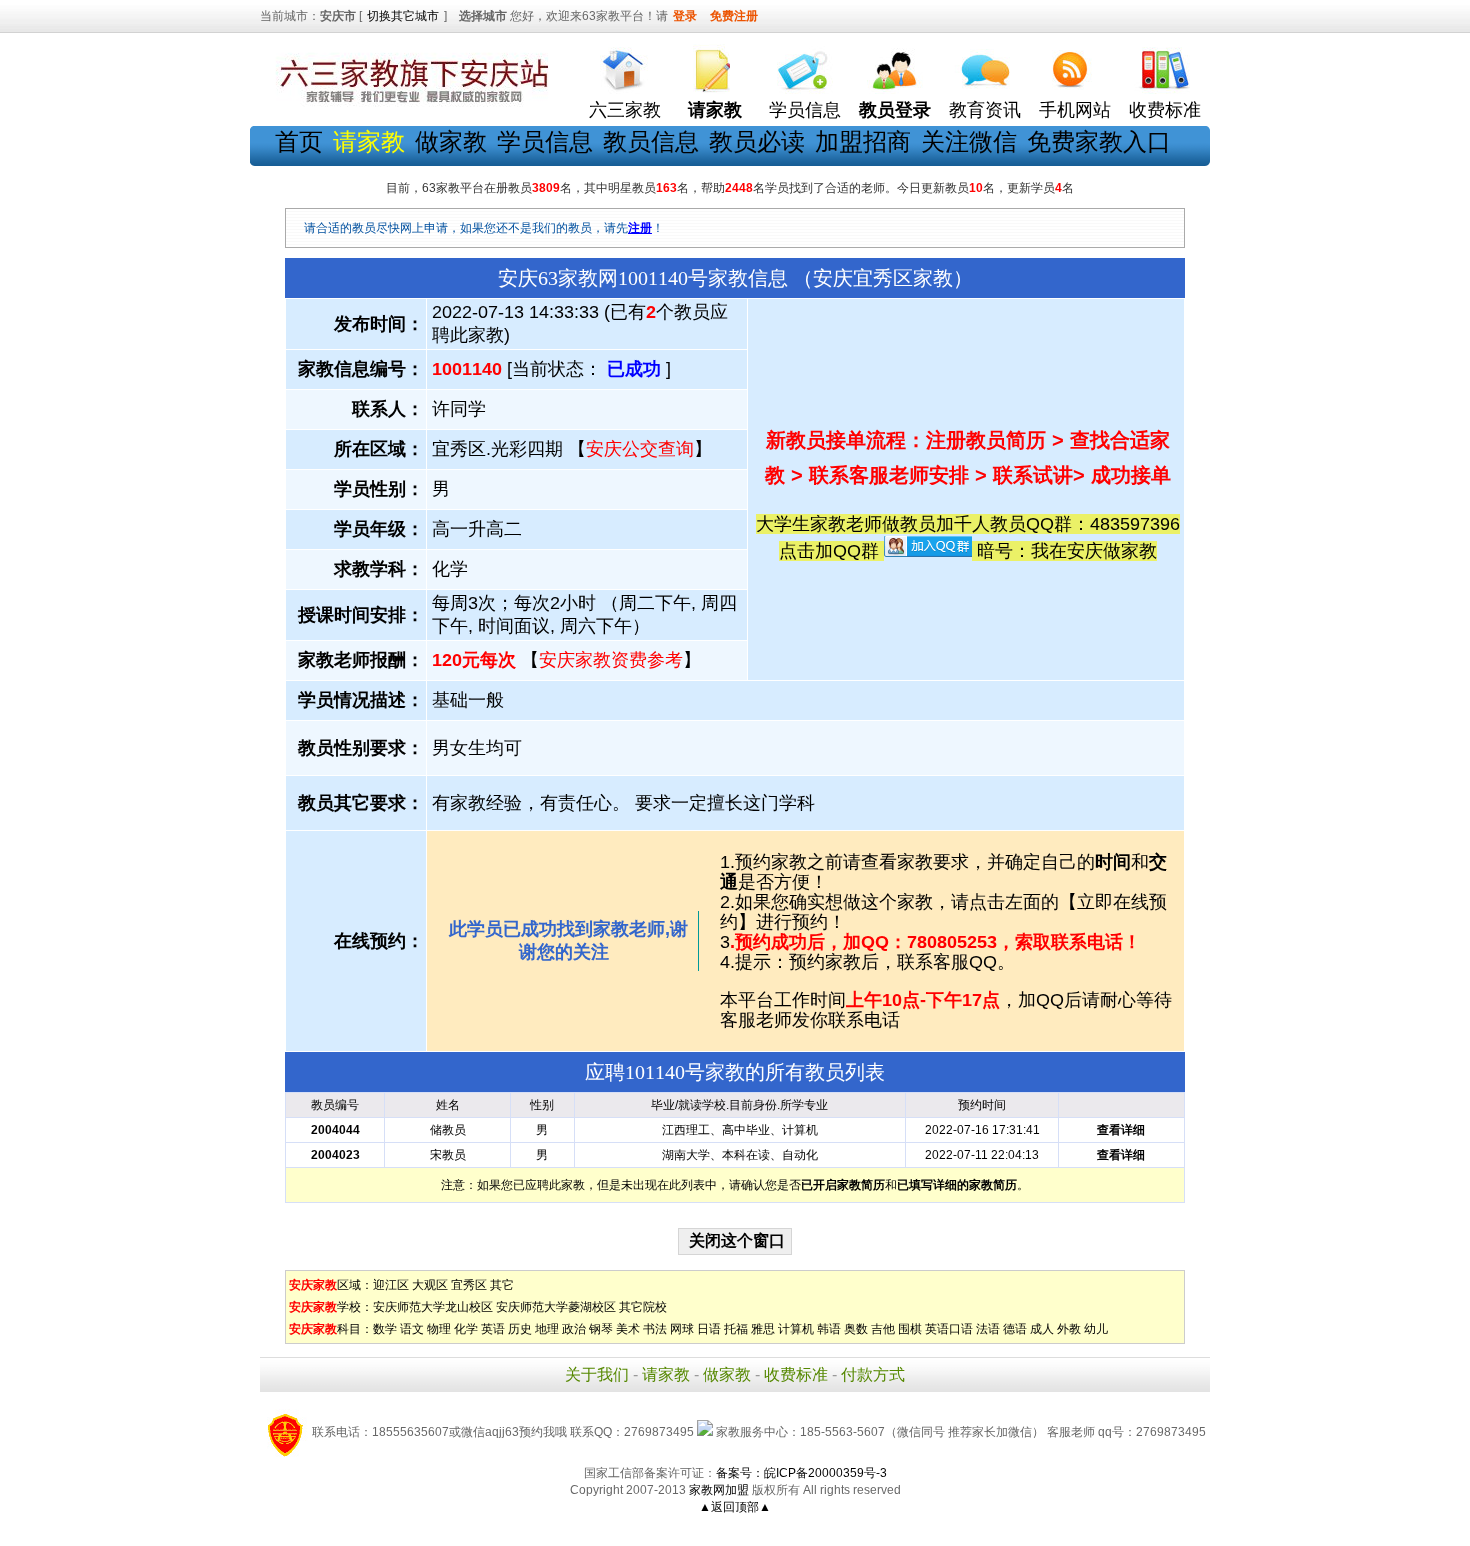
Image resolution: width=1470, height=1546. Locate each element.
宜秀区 (469, 1285)
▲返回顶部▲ (735, 1507)
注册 (640, 228)
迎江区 (391, 1285)
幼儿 (1096, 1329)
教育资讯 (985, 110)
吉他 (883, 1329)
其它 (502, 1285)
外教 (1069, 1329)
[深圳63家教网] (410, 103)
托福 (736, 1329)
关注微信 (969, 141)
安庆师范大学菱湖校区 (556, 1307)
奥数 (856, 1329)
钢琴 (601, 1329)
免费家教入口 (1099, 141)
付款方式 (873, 1374)
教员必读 (757, 141)
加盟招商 (863, 141)
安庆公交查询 (640, 449)
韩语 (829, 1329)
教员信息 (651, 141)
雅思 (763, 1329)
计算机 (796, 1329)
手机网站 (1075, 110)
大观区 (430, 1285)
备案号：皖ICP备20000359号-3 (801, 1473)
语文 (412, 1329)
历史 (520, 1329)
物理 (439, 1329)
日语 (709, 1329)
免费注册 (734, 16)
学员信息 (805, 110)
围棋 (910, 1329)
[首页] (625, 65)
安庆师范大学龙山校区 (433, 1307)
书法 (655, 1329)
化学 (466, 1329)
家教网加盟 (719, 1490)
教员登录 (895, 110)
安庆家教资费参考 (611, 660)
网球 (682, 1329)
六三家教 (625, 110)
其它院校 (643, 1307)
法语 (988, 1329)
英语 (493, 1329)
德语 (1015, 1329)
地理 (547, 1329)
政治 (574, 1329)
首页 (299, 141)
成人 (1042, 1329)
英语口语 (949, 1329)
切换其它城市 (403, 16)
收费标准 (1165, 110)
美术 (628, 1329)
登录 (685, 16)
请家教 (666, 1374)
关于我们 (597, 1374)
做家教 (451, 141)
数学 (385, 1329)
